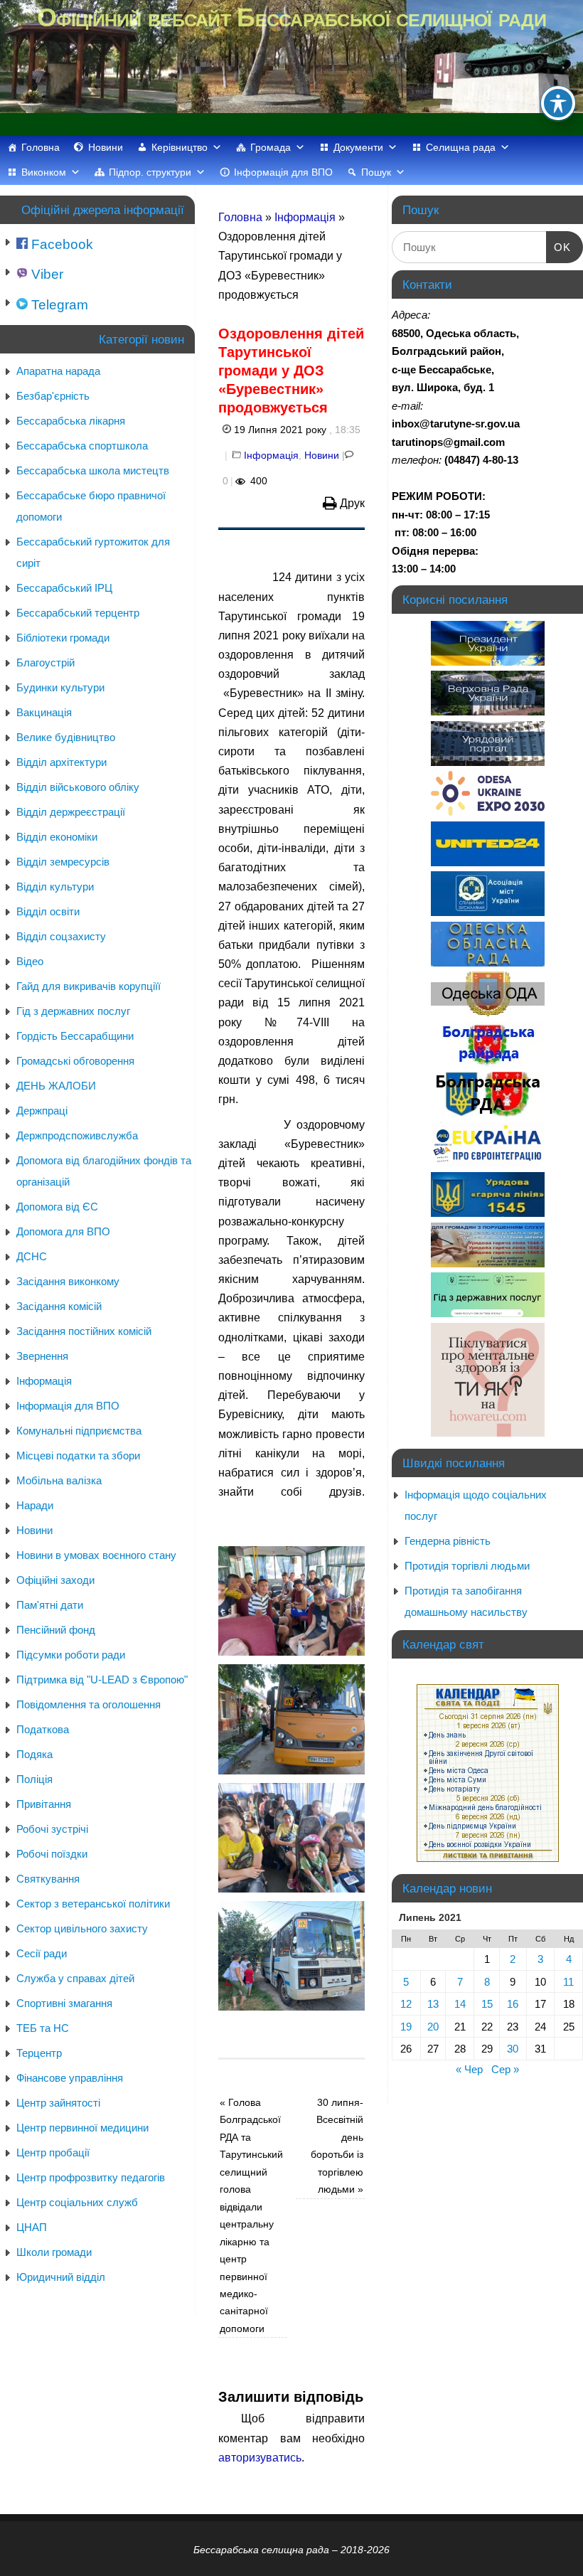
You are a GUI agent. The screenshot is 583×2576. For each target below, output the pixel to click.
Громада (271, 147)
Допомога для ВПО (63, 1231)
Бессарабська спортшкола (82, 446)
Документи (358, 147)
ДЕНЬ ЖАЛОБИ (56, 1086)
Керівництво (180, 147)
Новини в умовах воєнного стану (96, 1555)
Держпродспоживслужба (77, 1135)
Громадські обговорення (75, 1061)
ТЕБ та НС (43, 2028)
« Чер (469, 2069)
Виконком (44, 172)
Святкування (48, 1879)
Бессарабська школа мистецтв (93, 470)
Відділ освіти (48, 911)
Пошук (376, 172)
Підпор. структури (150, 172)
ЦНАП (32, 2227)
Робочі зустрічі (52, 1829)
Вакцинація (44, 712)
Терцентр (39, 2053)
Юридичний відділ (61, 2277)
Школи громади (54, 2252)
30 (513, 2049)
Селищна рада (461, 147)
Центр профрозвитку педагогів (91, 2177)
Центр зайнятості (58, 2103)
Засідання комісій (59, 1306)
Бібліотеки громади (63, 638)
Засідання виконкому (68, 1281)
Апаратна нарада (58, 371)
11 (568, 1982)
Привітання (44, 1804)
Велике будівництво (66, 737)
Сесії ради (42, 1953)
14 (460, 2004)
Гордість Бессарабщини (75, 1036)
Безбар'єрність (53, 396)
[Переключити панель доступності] (558, 103)
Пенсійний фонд (56, 1630)
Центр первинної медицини (82, 2128)
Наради (35, 1505)
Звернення (42, 1356)
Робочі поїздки (52, 1854)
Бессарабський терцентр (78, 613)
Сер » (505, 2069)
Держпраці (42, 1111)
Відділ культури (55, 887)
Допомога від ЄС (57, 1207)
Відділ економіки (57, 837)
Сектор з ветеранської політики (93, 1904)
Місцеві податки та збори (78, 1455)
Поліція (34, 1779)
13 (433, 2004)
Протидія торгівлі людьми (467, 1566)
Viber (46, 274)
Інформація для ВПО (283, 172)
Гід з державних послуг (73, 1011)
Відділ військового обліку (78, 787)
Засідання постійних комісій (84, 1331)
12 (406, 2004)
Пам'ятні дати (50, 1605)
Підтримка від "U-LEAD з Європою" (102, 1680)
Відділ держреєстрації (71, 812)
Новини (106, 147)
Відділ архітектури (61, 762)
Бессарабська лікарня (71, 421)
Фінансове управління (70, 2078)
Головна (41, 147)
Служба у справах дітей (75, 1978)
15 (487, 2004)
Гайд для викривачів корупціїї (89, 986)
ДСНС (32, 1256)
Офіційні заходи (55, 1580)
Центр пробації (53, 2152)
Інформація (305, 217)
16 (513, 2004)
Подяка (34, 1754)
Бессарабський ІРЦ (64, 588)
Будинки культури (60, 687)
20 (433, 2027)
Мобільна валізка (59, 1480)
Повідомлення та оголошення (89, 1704)
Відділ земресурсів (63, 862)
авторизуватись (260, 2458)
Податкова (43, 1729)
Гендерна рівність (448, 1541)
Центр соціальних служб (77, 2202)
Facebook (60, 244)
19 (406, 2027)
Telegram (58, 305)
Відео (30, 961)
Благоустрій (46, 662)
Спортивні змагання (64, 2003)
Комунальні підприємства (79, 1431)
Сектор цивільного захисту (82, 1928)
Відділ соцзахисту (61, 936)
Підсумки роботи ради (71, 1655)
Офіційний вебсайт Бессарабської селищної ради (291, 17)
